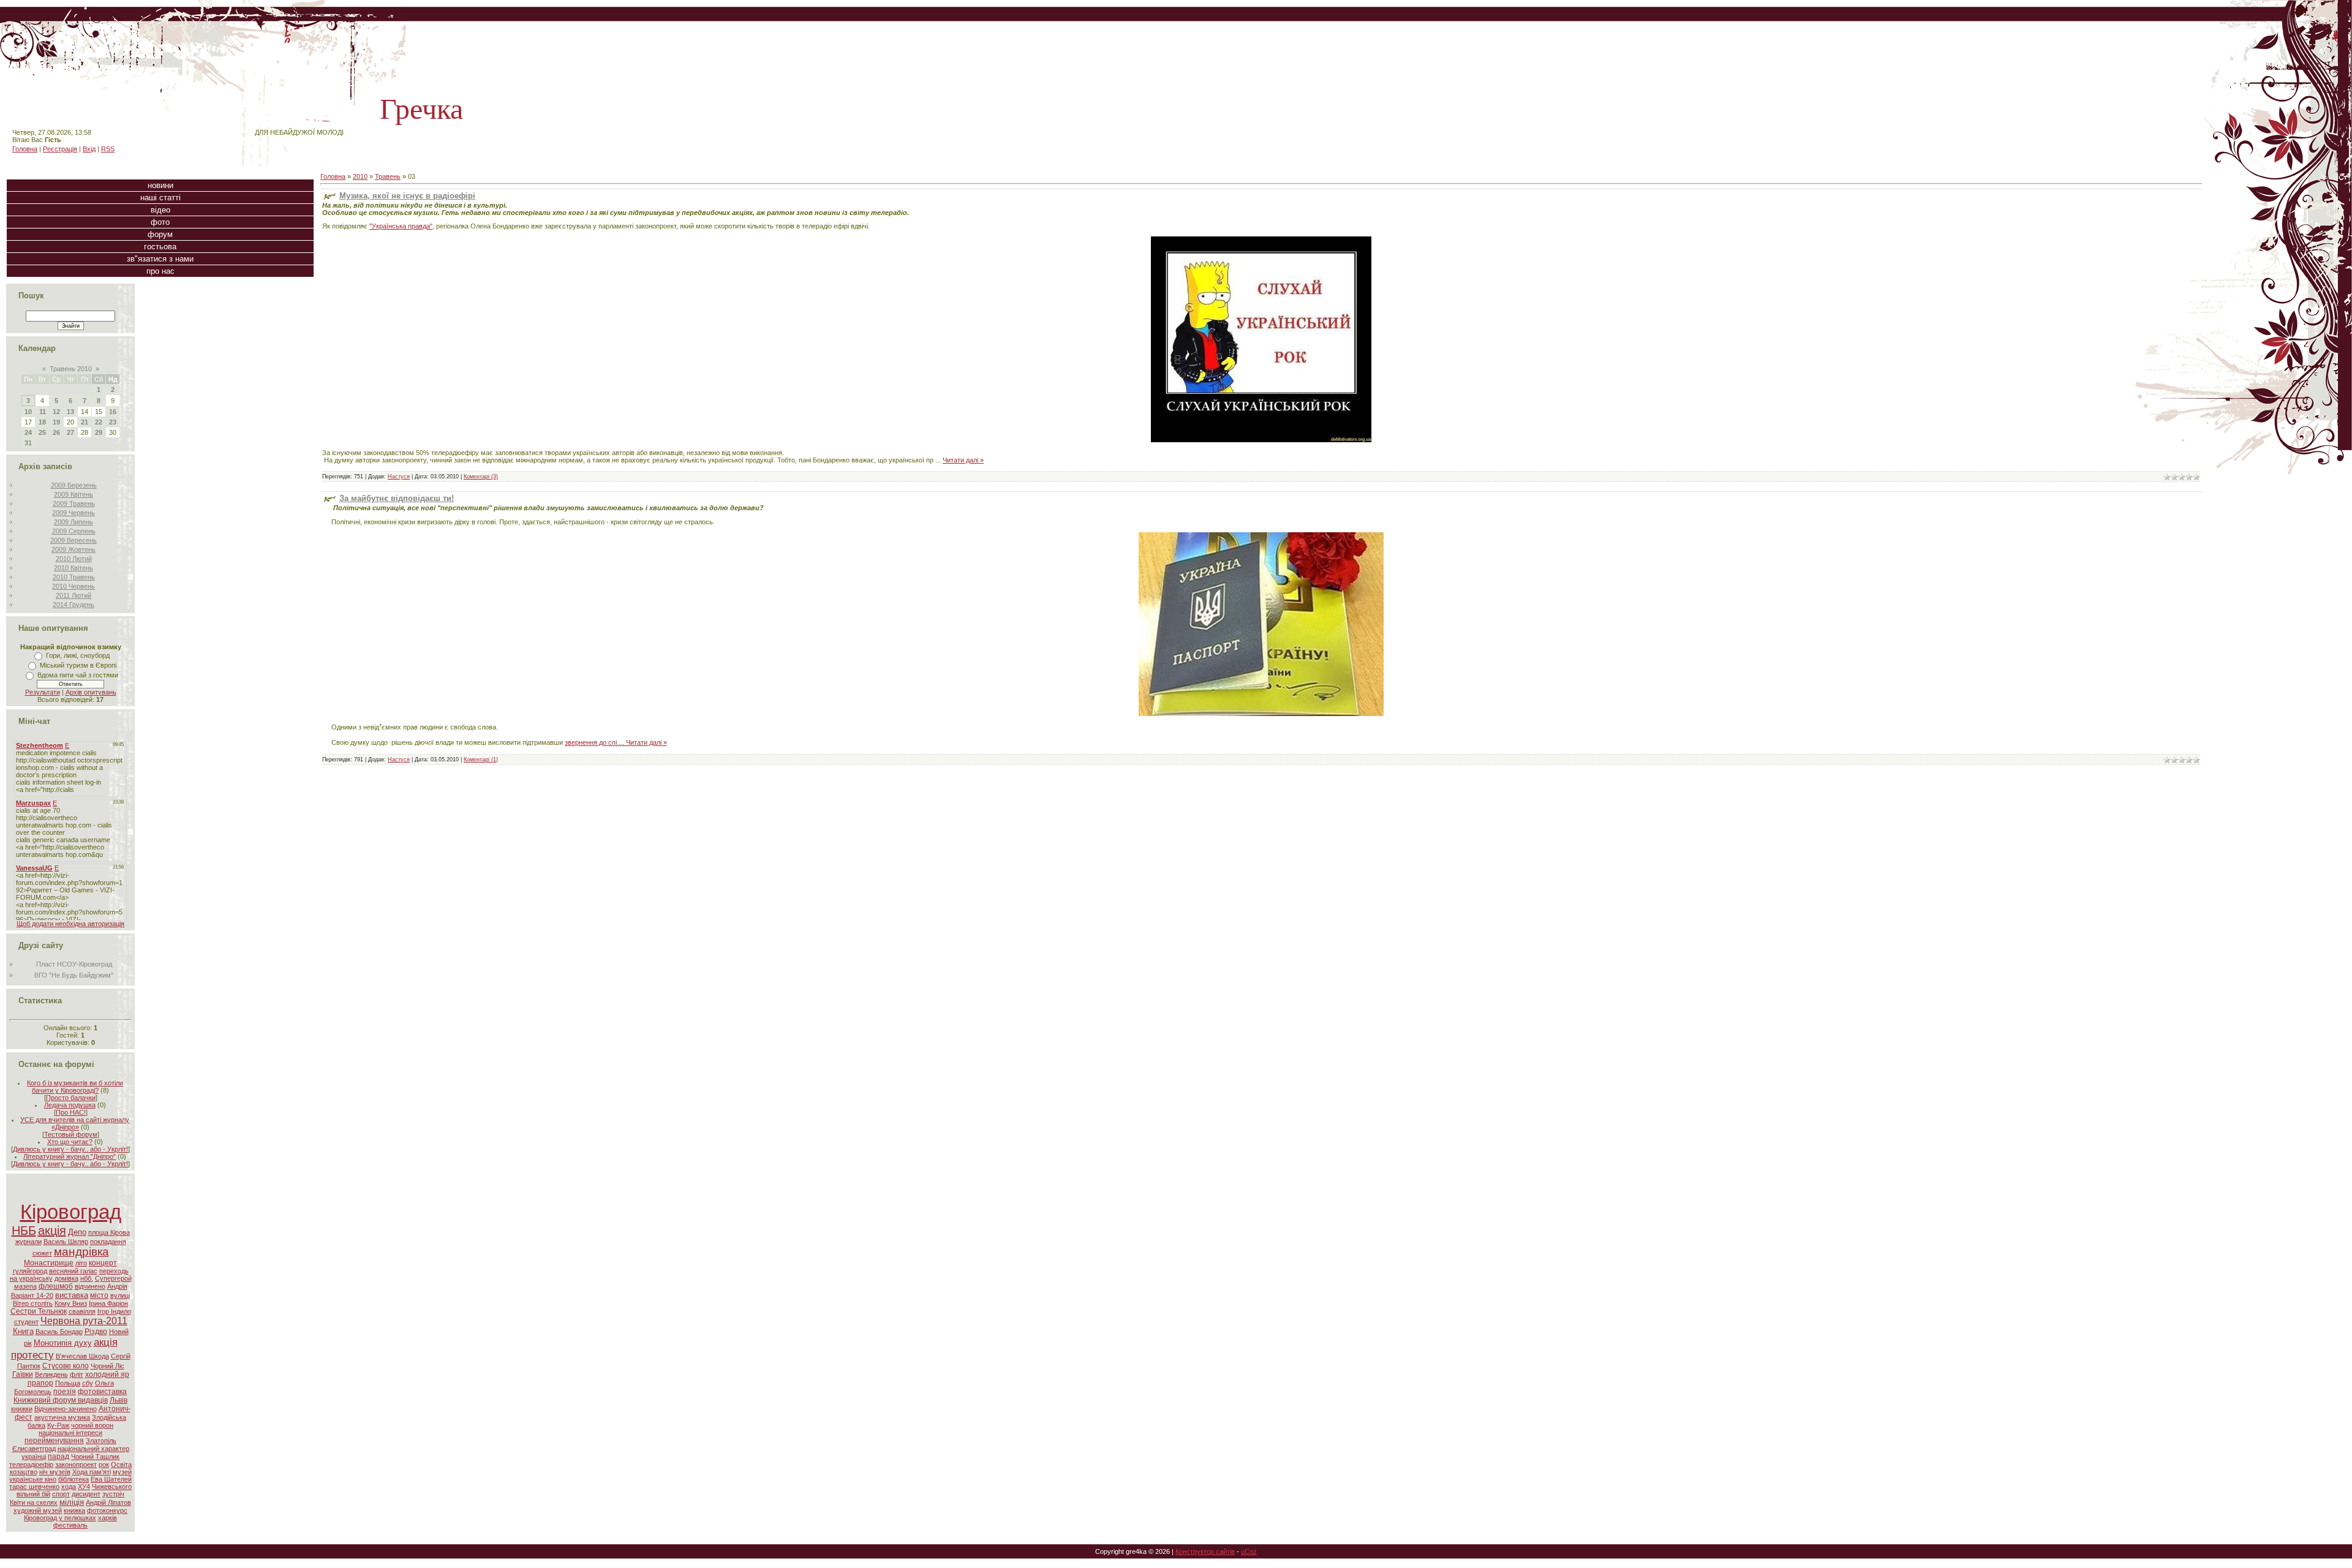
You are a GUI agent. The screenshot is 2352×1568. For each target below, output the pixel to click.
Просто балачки (71, 1098)
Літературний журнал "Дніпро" (70, 1156)
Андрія (117, 1286)
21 (85, 422)
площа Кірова (109, 1232)
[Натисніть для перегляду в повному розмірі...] (1261, 714)
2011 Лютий (73, 595)
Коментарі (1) (481, 759)
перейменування (54, 1441)
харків (107, 1518)
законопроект (76, 1464)
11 (43, 412)
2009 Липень (73, 522)
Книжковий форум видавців (61, 1400)
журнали (28, 1242)
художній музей (38, 1510)
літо (81, 1263)
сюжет (42, 1253)
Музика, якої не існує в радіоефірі (407, 196)
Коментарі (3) (481, 477)
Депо (77, 1232)
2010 (360, 176)
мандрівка (81, 1252)
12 (56, 412)
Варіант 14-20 (32, 1295)
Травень (388, 176)
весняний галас (73, 1271)
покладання (108, 1242)
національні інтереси (70, 1433)
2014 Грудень (73, 605)
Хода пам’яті (92, 1472)
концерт (103, 1263)
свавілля (82, 1311)
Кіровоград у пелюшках (60, 1518)
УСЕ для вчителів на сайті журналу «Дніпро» (75, 1123)
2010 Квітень (73, 568)
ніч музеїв (55, 1472)
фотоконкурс (107, 1510)
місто (99, 1295)
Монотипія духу (63, 1343)
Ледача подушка (70, 1105)
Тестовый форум (71, 1134)
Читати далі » (963, 460)
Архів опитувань (91, 692)
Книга (23, 1331)
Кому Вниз (71, 1303)
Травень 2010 (71, 369)
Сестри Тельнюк (39, 1311)
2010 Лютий (74, 559)
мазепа (25, 1286)
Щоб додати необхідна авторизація (70, 924)
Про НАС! (71, 1112)
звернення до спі (595, 742)
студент (26, 1322)
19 (56, 422)
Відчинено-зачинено (66, 1409)
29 (99, 432)
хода (69, 1487)
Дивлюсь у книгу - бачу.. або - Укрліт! (70, 1149)
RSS (108, 149)
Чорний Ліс (107, 1366)
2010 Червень (73, 586)
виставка (72, 1295)
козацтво (24, 1472)
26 (56, 432)
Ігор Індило (114, 1311)
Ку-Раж (58, 1425)
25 (42, 432)
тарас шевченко (34, 1487)
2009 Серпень (74, 531)
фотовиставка (102, 1392)
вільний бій (33, 1494)
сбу (88, 1383)
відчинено (90, 1286)
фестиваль (70, 1525)
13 (70, 412)
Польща (68, 1383)
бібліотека (73, 1479)
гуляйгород (30, 1271)
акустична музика (62, 1417)
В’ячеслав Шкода (82, 1356)
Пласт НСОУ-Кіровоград (74, 964)
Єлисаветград (34, 1449)
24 (28, 432)
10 (28, 412)
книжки (22, 1409)
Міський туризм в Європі (78, 665)
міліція (72, 1502)
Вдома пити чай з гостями (78, 675)
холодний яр (107, 1374)
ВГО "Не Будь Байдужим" (74, 975)
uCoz (1249, 1551)
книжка (74, 1510)
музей (122, 1472)
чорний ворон (92, 1425)
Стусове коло (66, 1366)
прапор (40, 1383)
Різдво (96, 1332)
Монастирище (49, 1263)
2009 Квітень (73, 494)
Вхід (89, 149)
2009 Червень (73, 513)
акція (52, 1231)
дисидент (86, 1494)
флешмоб (56, 1286)
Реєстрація (60, 149)
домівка (66, 1278)
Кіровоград (71, 1212)
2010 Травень (74, 577)
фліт (77, 1374)
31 (28, 443)
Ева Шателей (111, 1479)
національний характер (93, 1449)
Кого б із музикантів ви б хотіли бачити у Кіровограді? (75, 1087)
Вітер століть (33, 1303)
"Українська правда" (401, 226)
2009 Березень (74, 485)
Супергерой (113, 1278)
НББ (24, 1231)
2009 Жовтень (73, 549)
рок (104, 1464)
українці (34, 1457)
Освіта (121, 1464)
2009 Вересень (73, 540)
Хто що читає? (70, 1142)
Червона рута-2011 (84, 1321)
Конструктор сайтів (1205, 1551)
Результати (43, 692)
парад (58, 1457)
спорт (61, 1494)
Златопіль (101, 1441)
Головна (25, 149)
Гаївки (23, 1374)
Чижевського (112, 1487)
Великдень (51, 1374)
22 (99, 422)
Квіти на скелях (34, 1502)
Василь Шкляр (66, 1242)
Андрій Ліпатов (108, 1502)
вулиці (120, 1295)
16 (113, 412)
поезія (65, 1392)
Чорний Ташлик (95, 1457)
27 (70, 432)
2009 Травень (74, 503)
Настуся (399, 477)
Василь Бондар (59, 1332)
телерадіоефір (31, 1464)
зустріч (113, 1494)
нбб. (87, 1278)
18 (42, 422)
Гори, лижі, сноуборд (78, 655)
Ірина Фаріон (108, 1303)
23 (113, 422)
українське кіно (33, 1479)
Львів (119, 1400)
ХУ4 (84, 1487)
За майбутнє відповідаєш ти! (397, 498)
